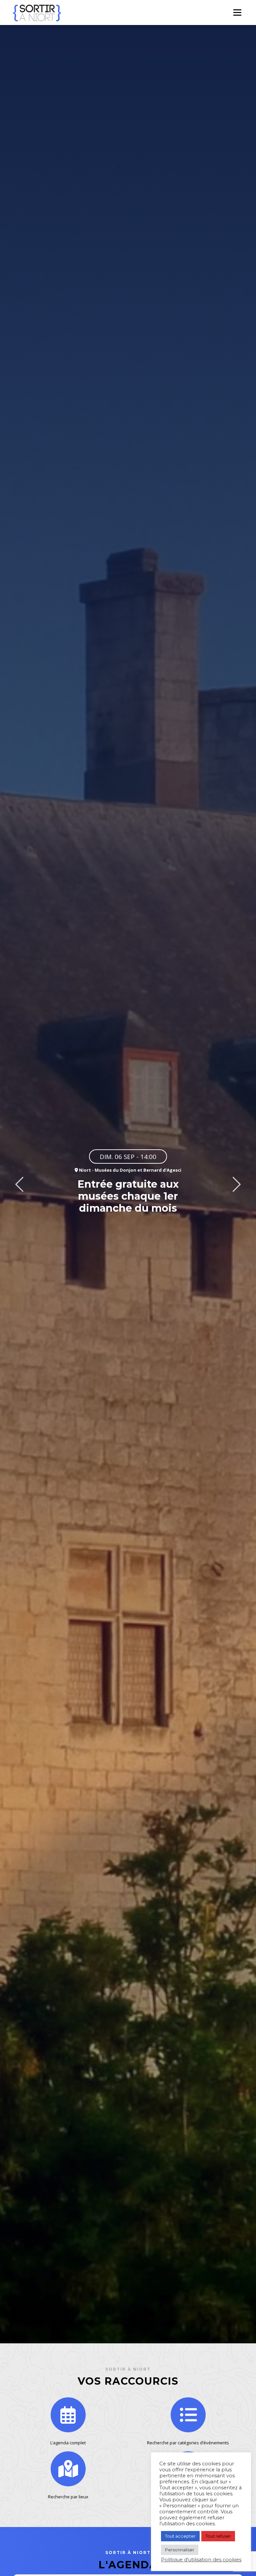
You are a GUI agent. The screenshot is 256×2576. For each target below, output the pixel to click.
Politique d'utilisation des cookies (201, 2560)
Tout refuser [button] (218, 2536)
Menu (237, 12)
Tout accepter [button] (180, 2536)
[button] (19, 1184)
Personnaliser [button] (180, 2550)
